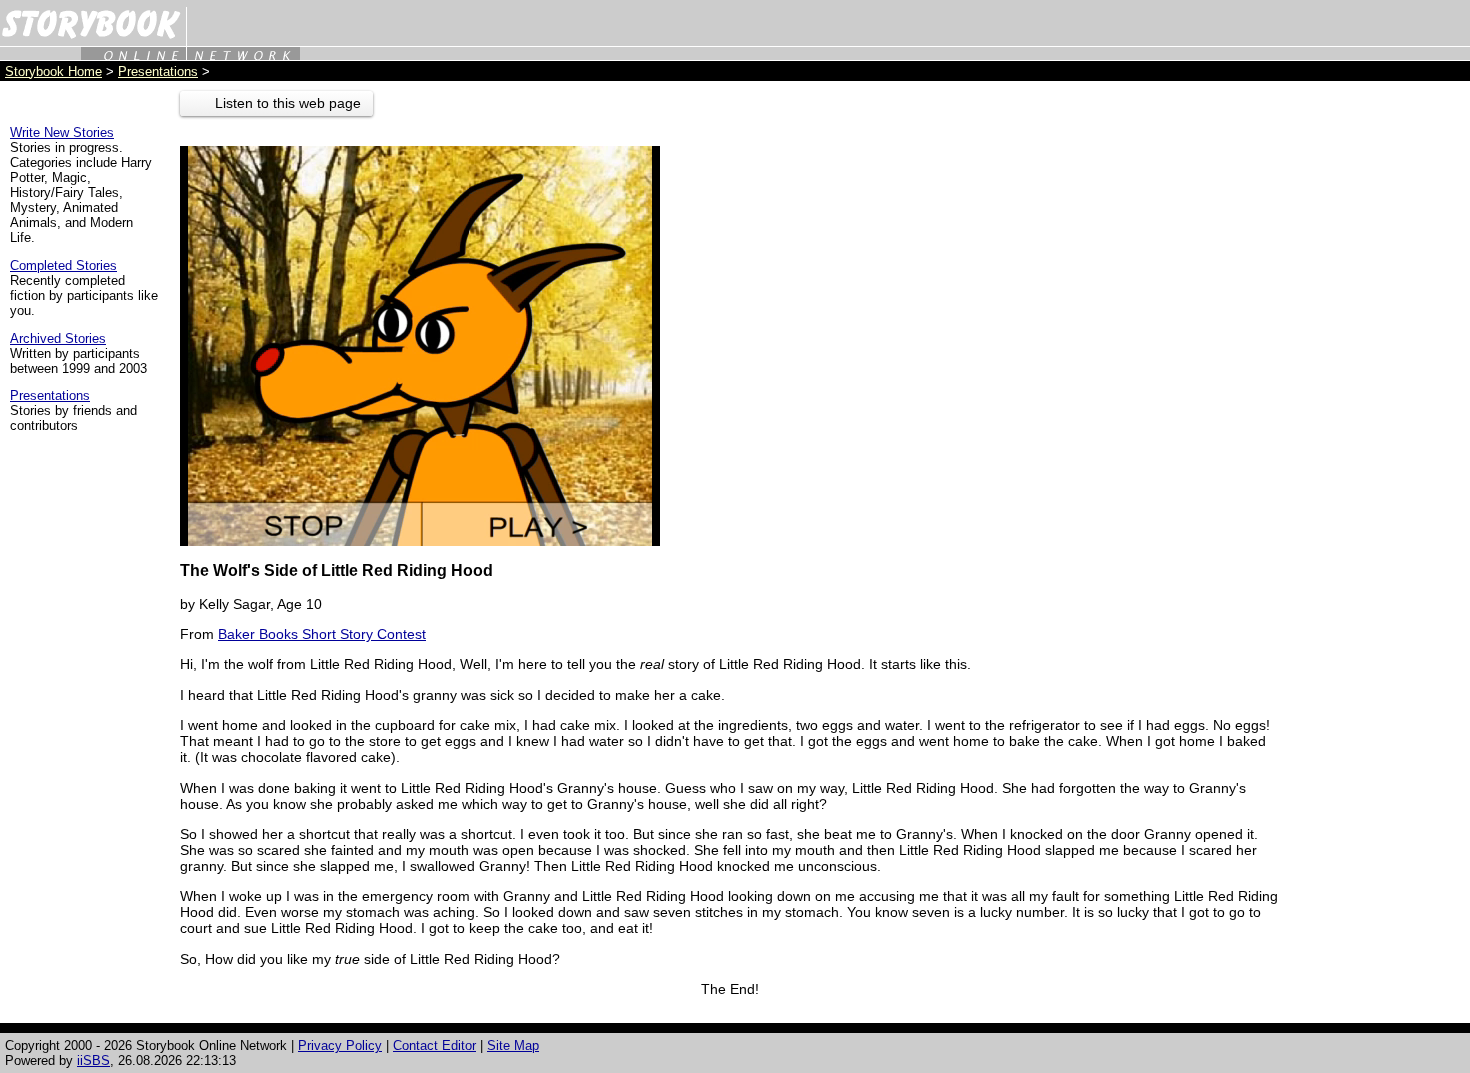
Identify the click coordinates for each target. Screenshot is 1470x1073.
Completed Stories (63, 265)
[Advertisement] (1380, 391)
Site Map (513, 1045)
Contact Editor (434, 1045)
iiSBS (93, 1060)
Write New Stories (62, 132)
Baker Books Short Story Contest (322, 634)
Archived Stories (58, 338)
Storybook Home (53, 71)
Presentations (158, 71)
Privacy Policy (340, 1045)
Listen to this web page (288, 103)
